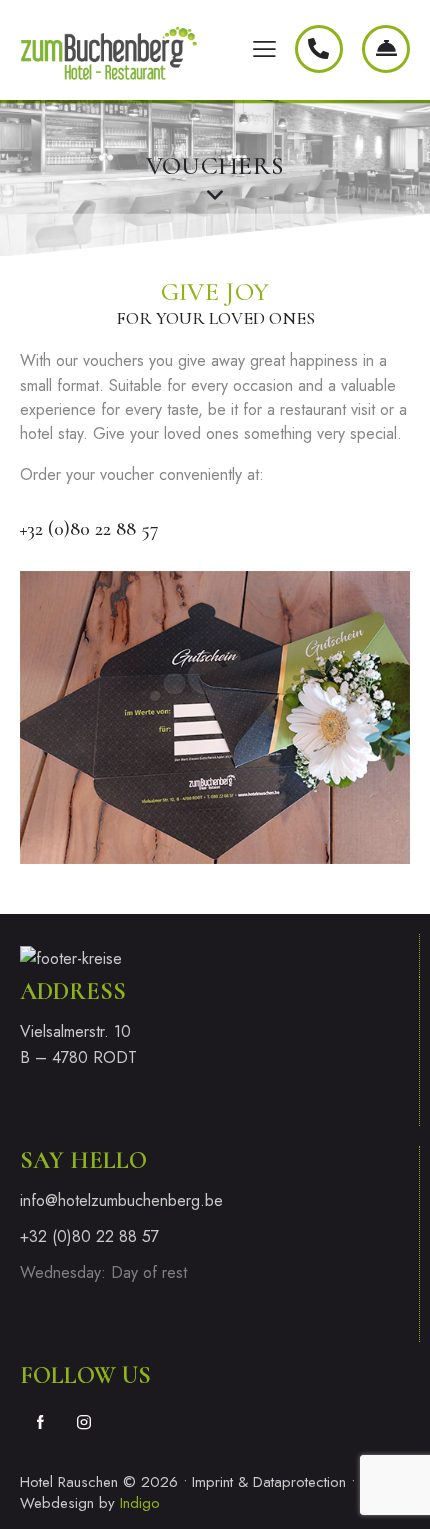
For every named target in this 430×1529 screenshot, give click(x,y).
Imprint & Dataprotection (269, 1482)
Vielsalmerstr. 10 (75, 1031)
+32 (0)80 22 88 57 (89, 529)
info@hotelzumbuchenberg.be (121, 1200)
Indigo (140, 1503)
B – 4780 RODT (81, 1057)
